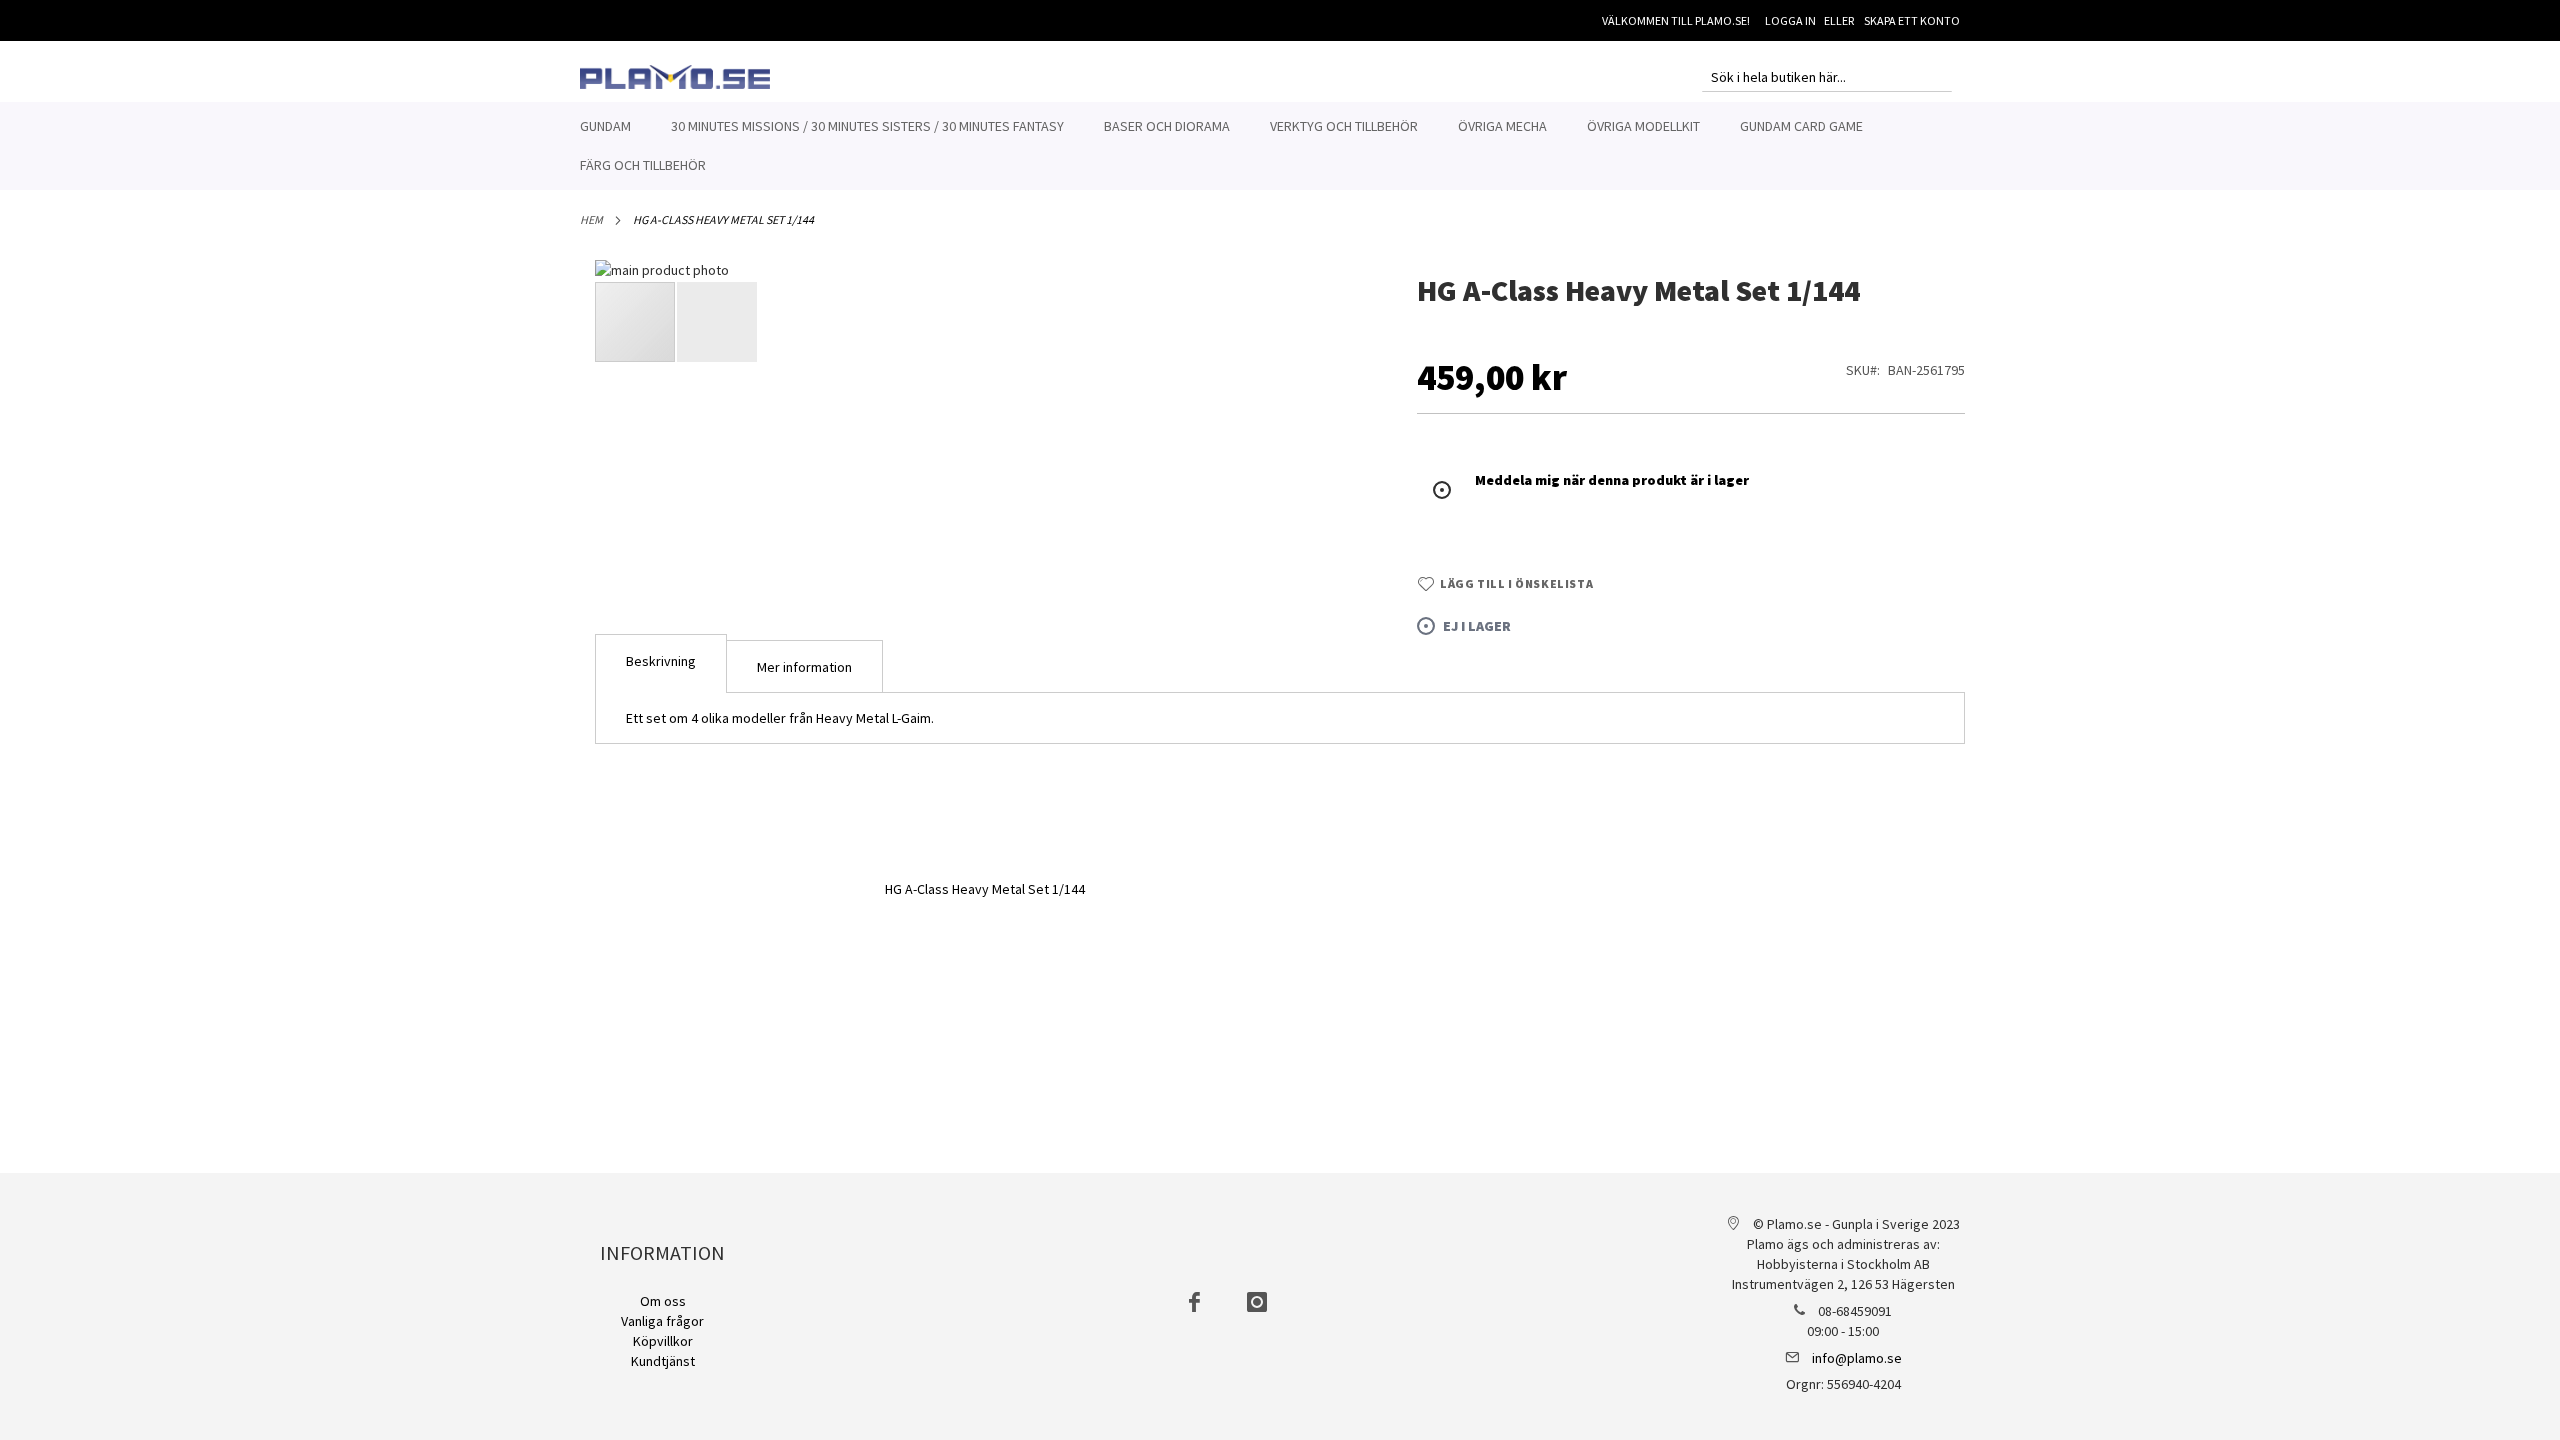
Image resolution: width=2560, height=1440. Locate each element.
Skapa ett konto (1912, 20)
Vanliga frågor (662, 1321)
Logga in (1790, 20)
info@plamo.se (1857, 1358)
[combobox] (1827, 77)
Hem (591, 219)
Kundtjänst (663, 1361)
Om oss (663, 1301)
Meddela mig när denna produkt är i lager (1612, 480)
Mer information (804, 667)
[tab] (661, 663)
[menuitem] (605, 126)
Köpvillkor (663, 1341)
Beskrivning (661, 661)
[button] (1336, 592)
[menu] (1280, 146)
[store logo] (675, 77)
